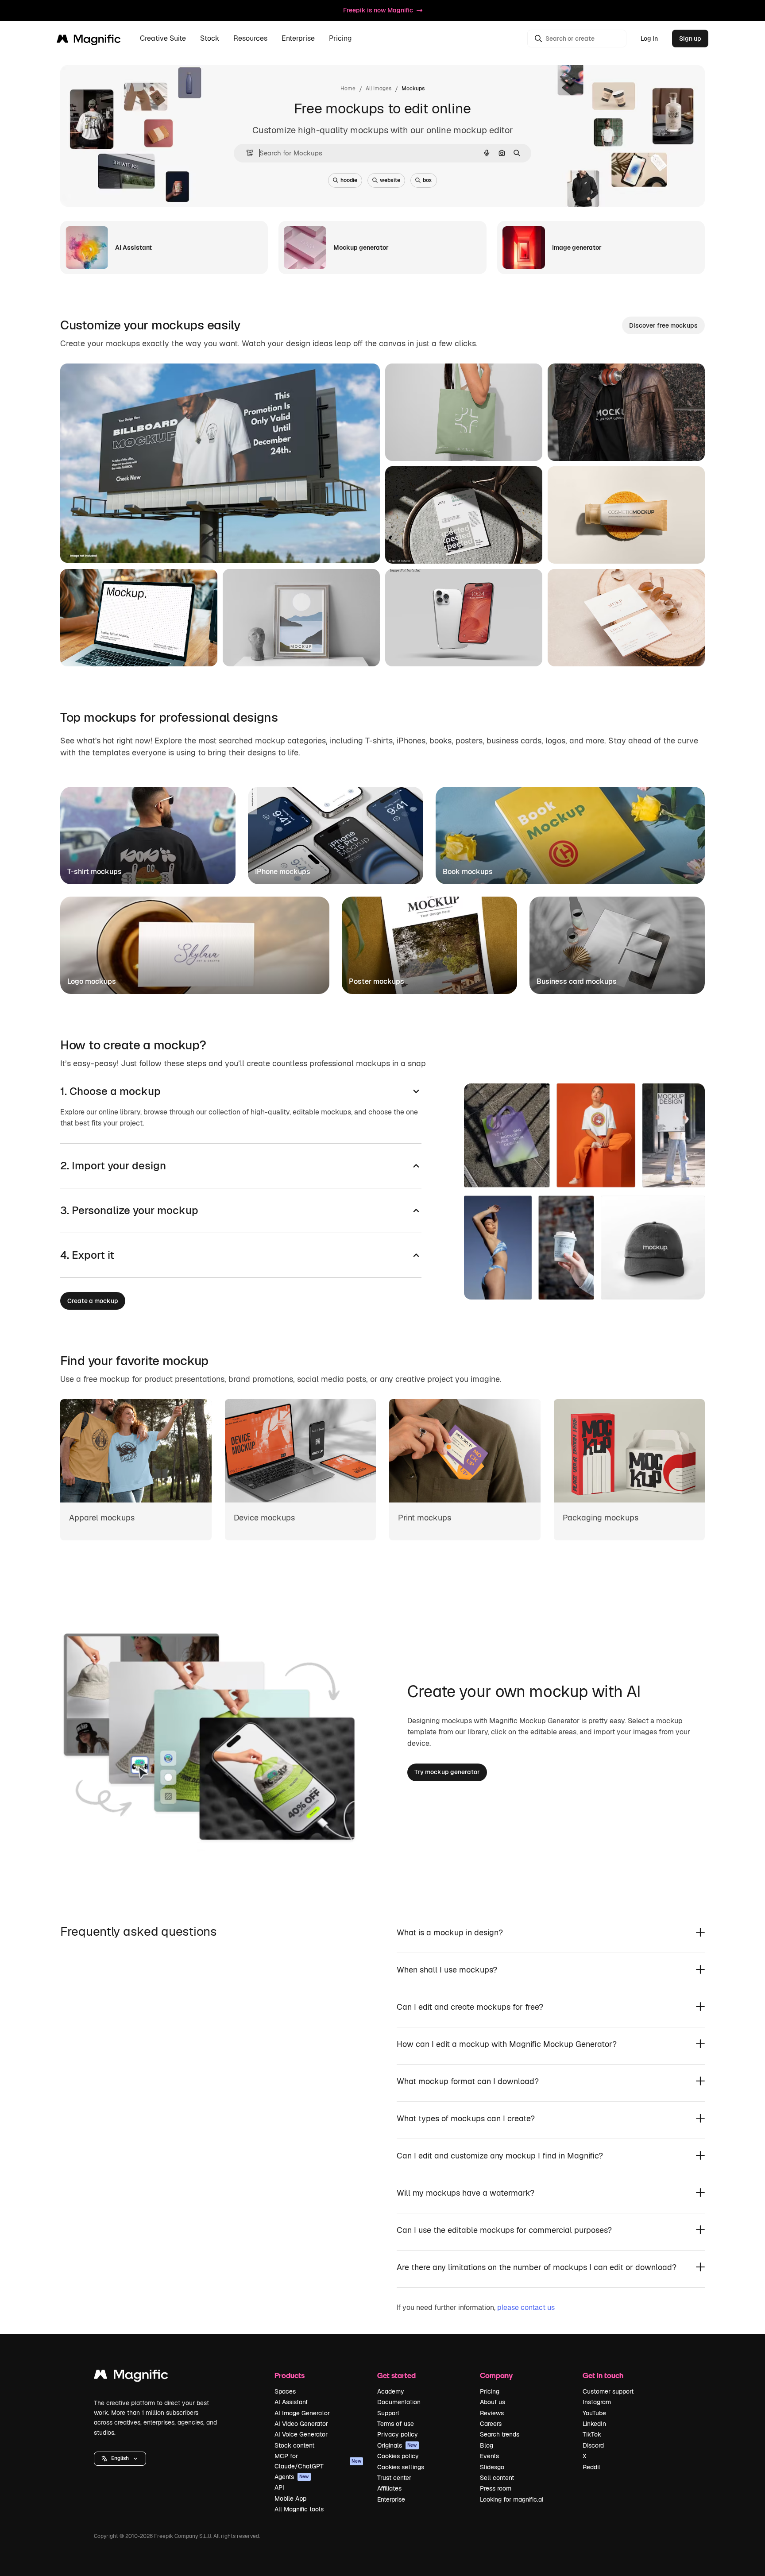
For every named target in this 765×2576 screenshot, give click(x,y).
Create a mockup (93, 1301)
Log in (649, 39)
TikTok (592, 2434)
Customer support (608, 2391)
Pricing (340, 39)
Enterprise (391, 2499)
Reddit (591, 2467)
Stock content (294, 2445)
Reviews (492, 2413)
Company (496, 2375)
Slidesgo (492, 2467)
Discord (593, 2445)
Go (144, 545)
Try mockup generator (447, 1772)
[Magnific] (131, 2377)
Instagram (597, 2402)
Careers (491, 2424)
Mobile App (290, 2499)
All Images (379, 89)
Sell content (497, 2478)
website (390, 180)
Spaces (285, 2391)
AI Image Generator (302, 2413)
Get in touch (603, 2375)
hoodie (349, 180)
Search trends (500, 2434)
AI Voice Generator (301, 2434)
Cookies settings (401, 2467)
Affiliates (389, 2488)
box (427, 180)
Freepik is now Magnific (378, 10)
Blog (487, 2445)
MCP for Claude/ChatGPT (318, 2461)
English (120, 2458)
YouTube (594, 2413)
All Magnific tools (299, 2509)
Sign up (690, 39)
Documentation (399, 2402)
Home (348, 89)
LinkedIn (594, 2424)
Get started (396, 2375)
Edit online (101, 545)
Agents (292, 2477)
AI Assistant (291, 2402)
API (279, 2487)
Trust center (394, 2478)
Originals (397, 2445)
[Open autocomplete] (246, 153)
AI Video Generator (301, 2424)
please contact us (526, 2307)
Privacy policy (398, 2434)
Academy (391, 2391)
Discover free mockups (663, 325)
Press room (496, 2488)
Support (388, 2413)
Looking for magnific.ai (512, 2499)
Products (290, 2375)
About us (493, 2402)
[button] (120, 2459)
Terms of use (396, 2424)
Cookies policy (398, 2456)
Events (489, 2456)
